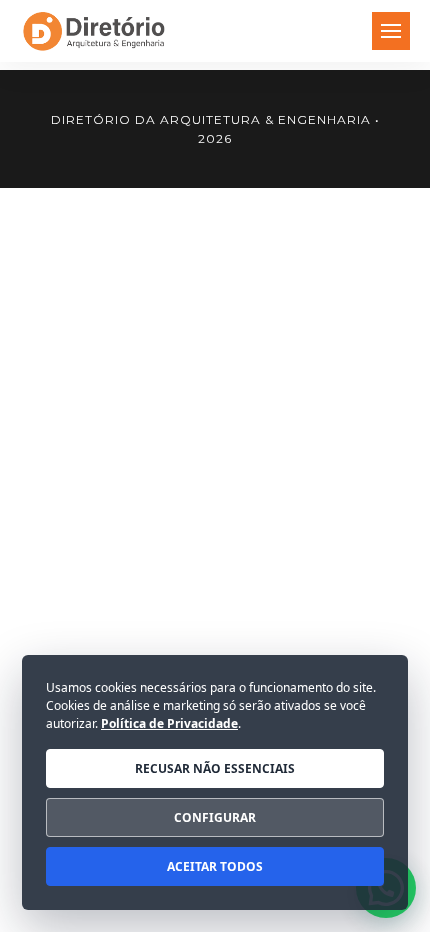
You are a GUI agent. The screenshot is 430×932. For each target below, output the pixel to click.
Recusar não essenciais (215, 768)
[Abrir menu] (391, 31)
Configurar (215, 817)
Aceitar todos (215, 866)
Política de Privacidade (169, 723)
